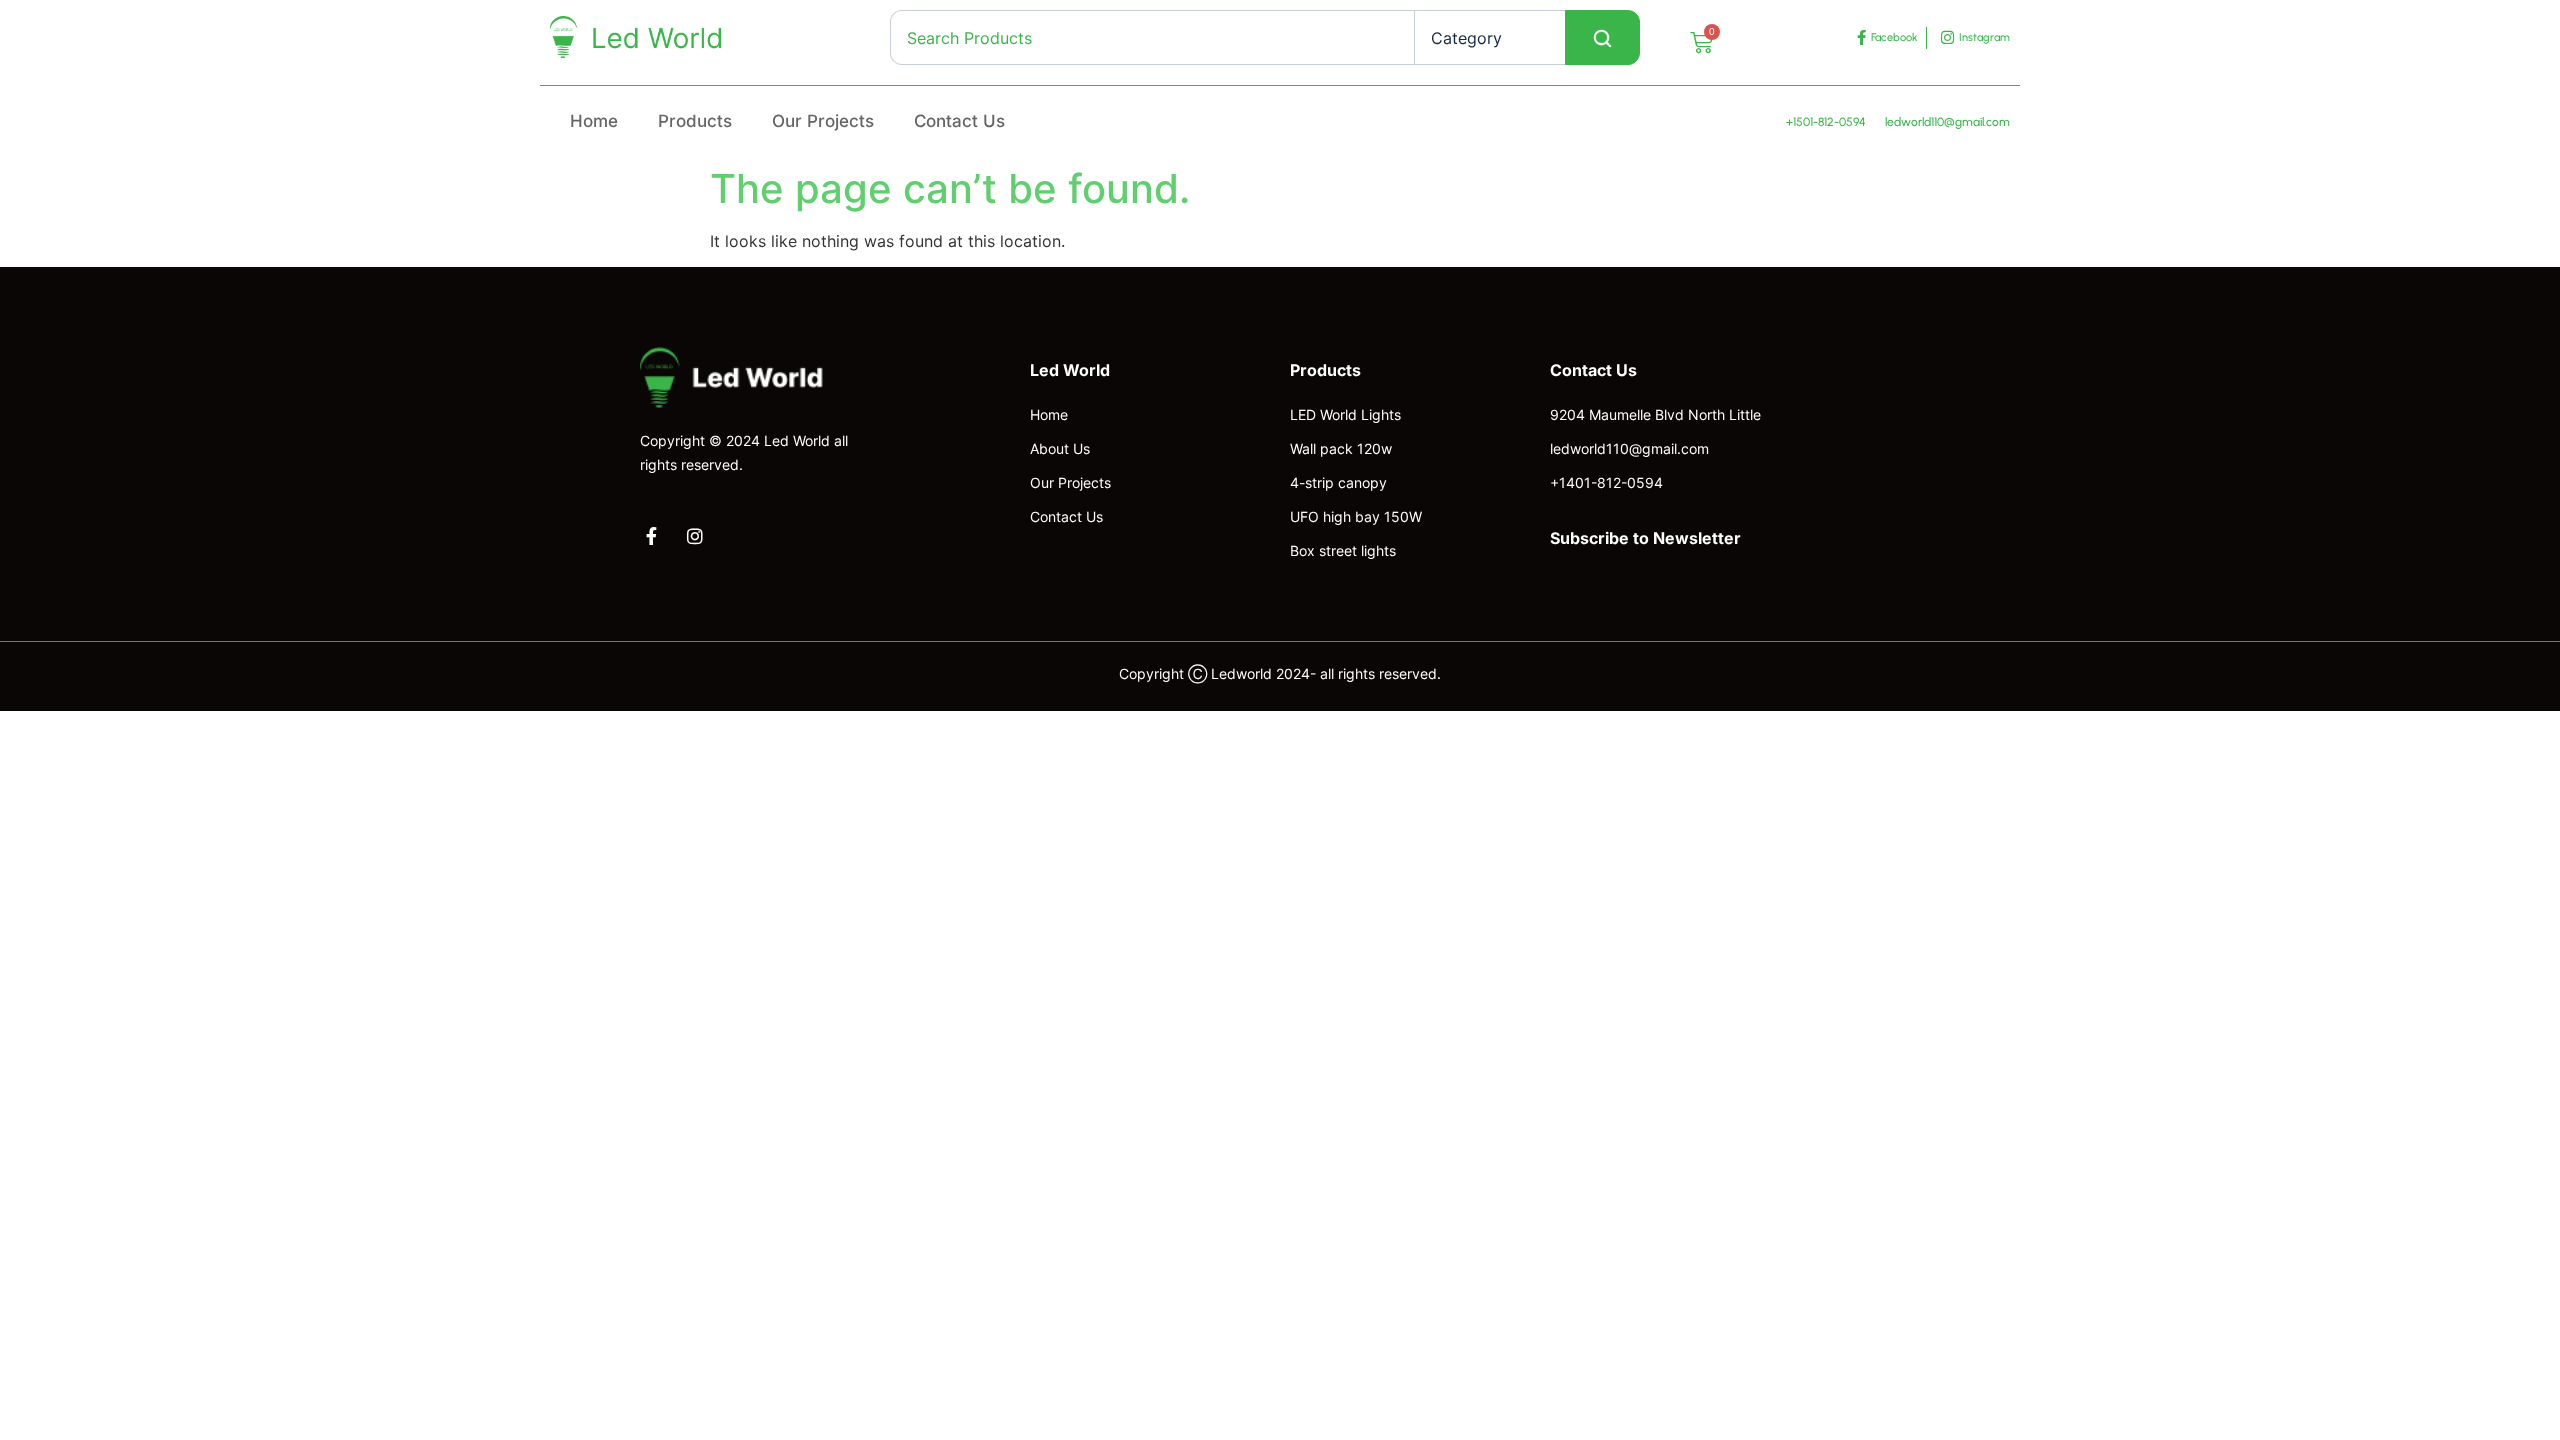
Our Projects (823, 121)
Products (695, 121)
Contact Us (959, 121)
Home (594, 121)
